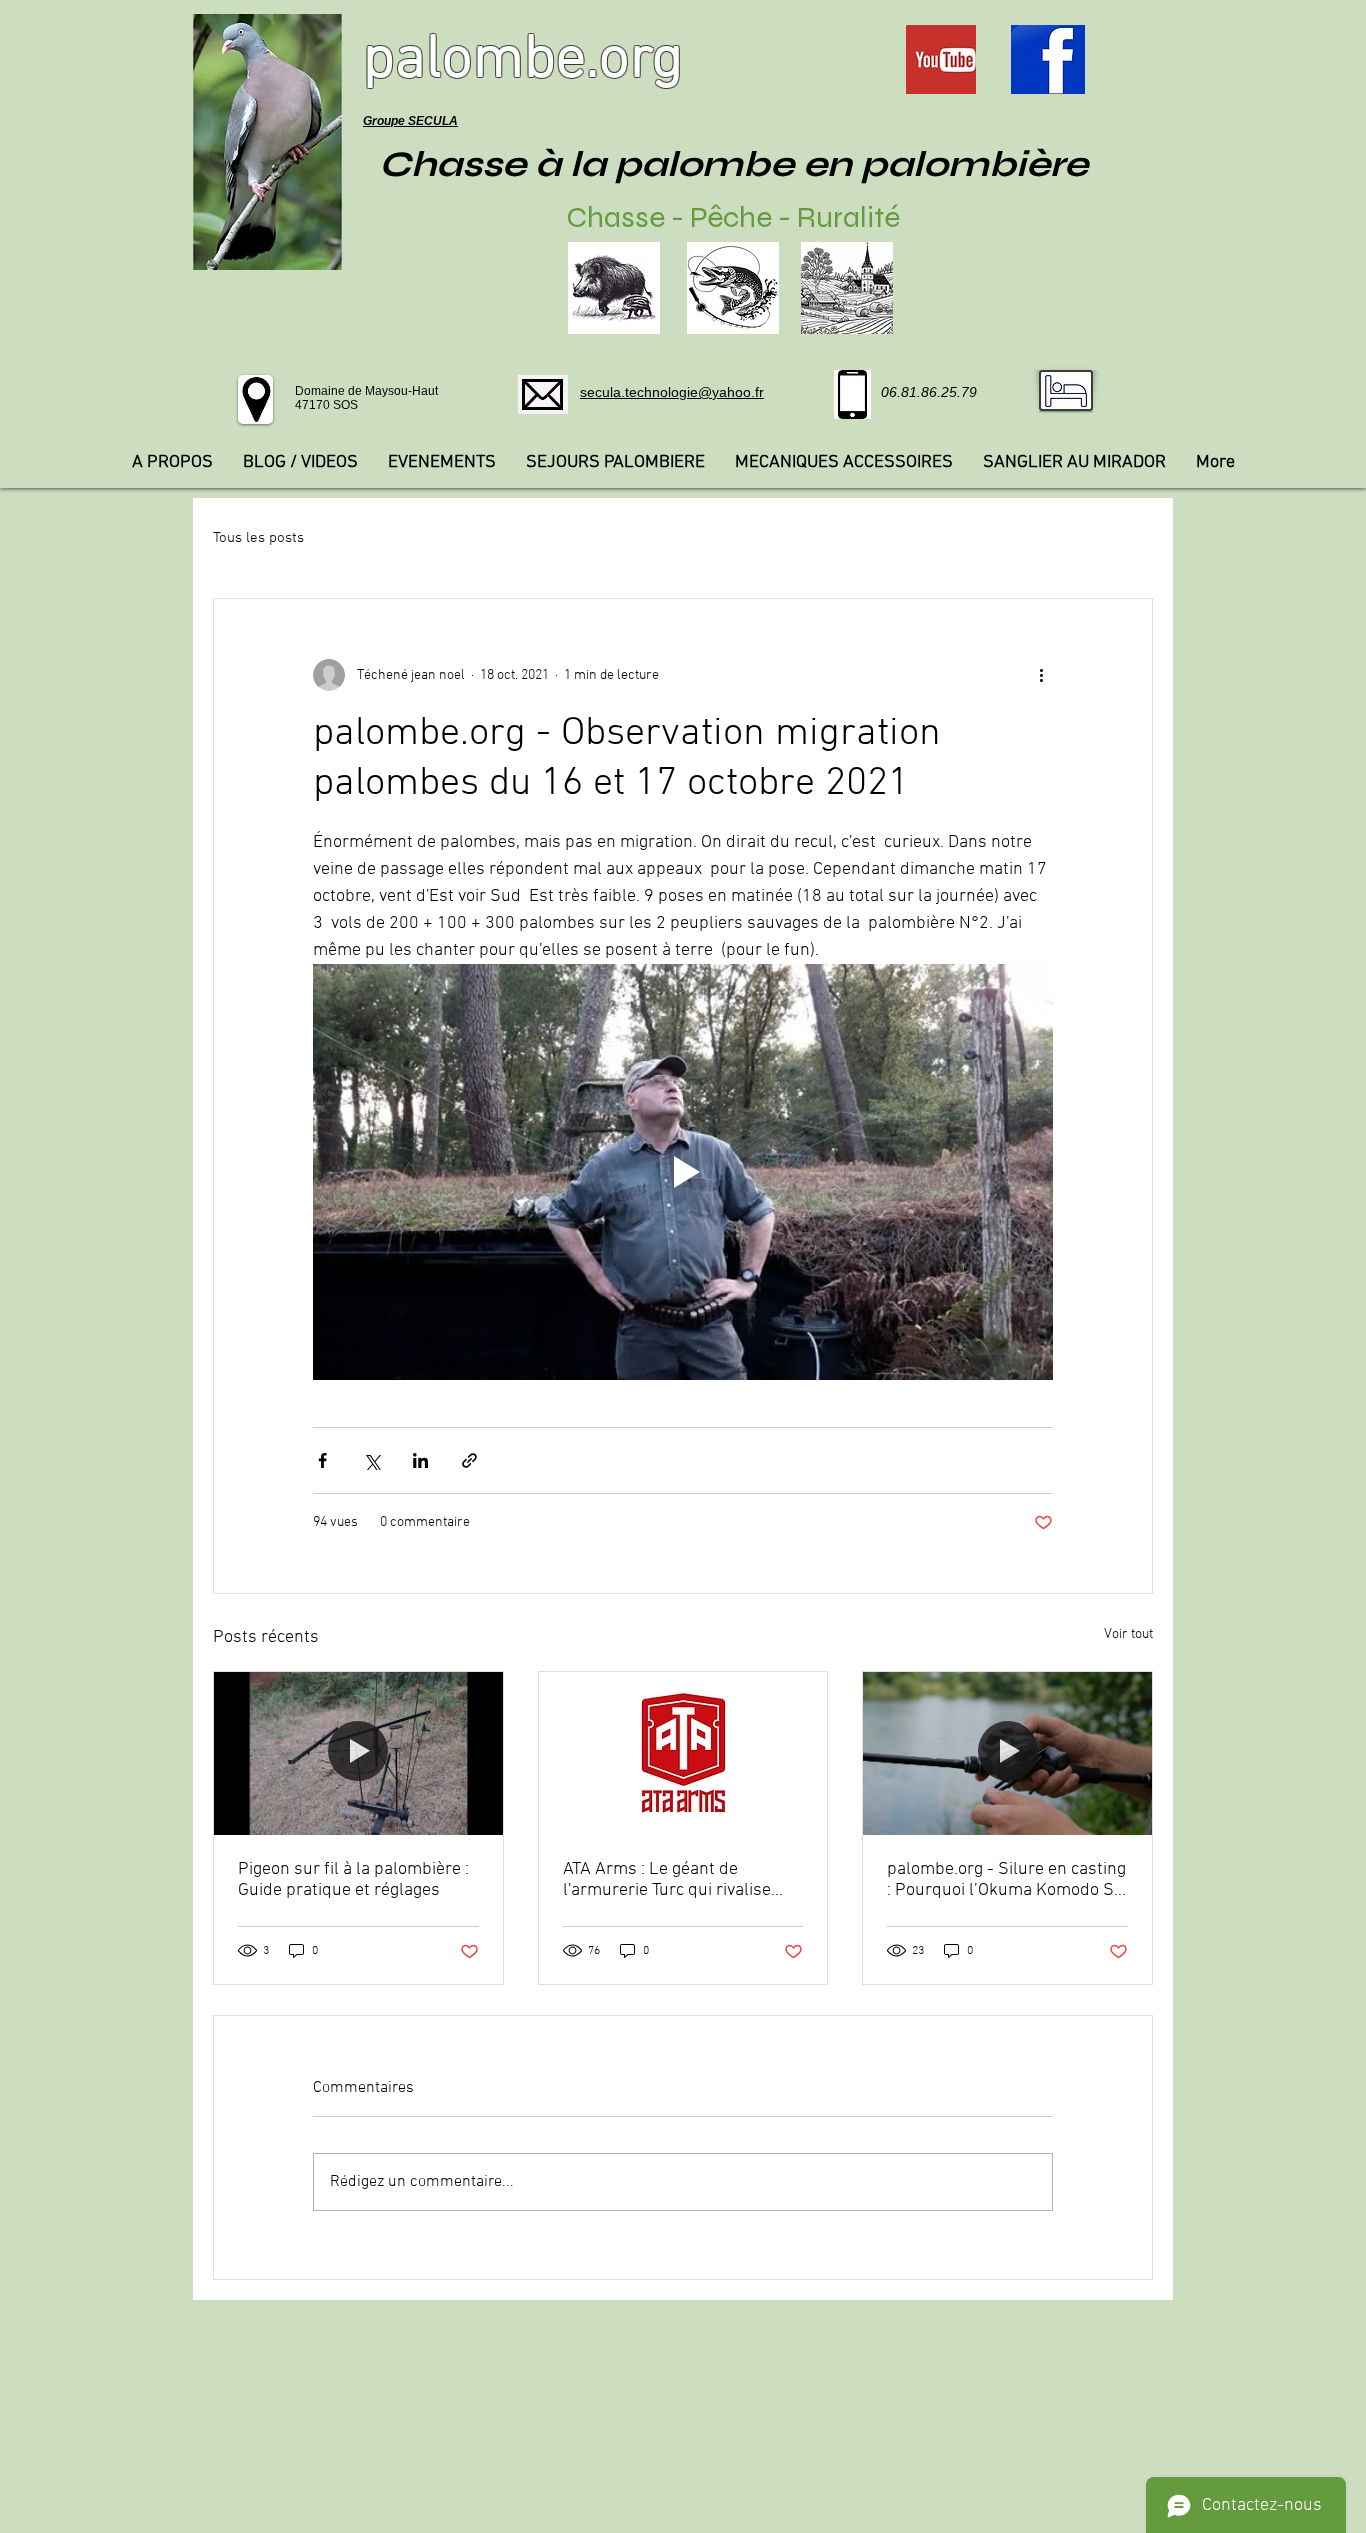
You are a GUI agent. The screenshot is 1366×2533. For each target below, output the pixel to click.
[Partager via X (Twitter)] (371, 1460)
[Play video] (683, 1172)
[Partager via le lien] (469, 1460)
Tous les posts (258, 538)
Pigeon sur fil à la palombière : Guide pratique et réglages (353, 1880)
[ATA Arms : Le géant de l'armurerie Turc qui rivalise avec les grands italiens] (683, 1753)
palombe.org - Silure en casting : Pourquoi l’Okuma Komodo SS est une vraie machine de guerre (1006, 1880)
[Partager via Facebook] (322, 1460)
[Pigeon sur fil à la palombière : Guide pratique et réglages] (358, 1753)
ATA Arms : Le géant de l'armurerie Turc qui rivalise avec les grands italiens (667, 1880)
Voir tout (1128, 1634)
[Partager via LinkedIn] (420, 1460)
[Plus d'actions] (1041, 675)
